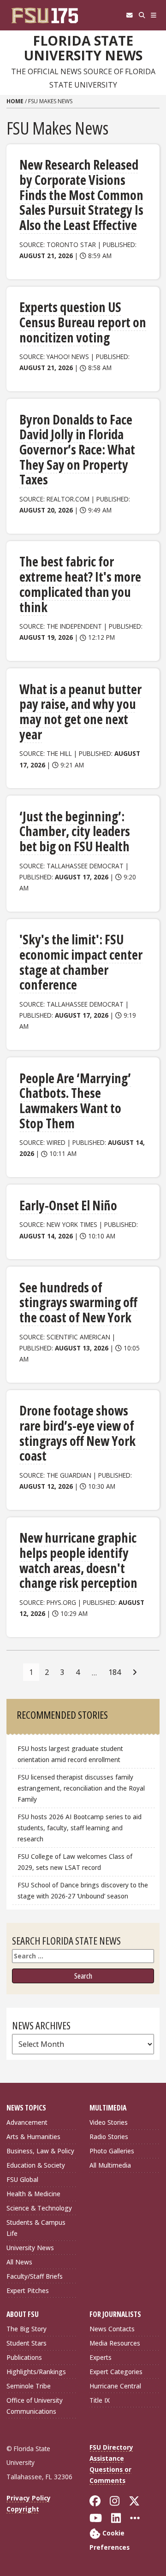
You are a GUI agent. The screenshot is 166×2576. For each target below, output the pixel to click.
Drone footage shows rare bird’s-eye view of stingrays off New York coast (77, 1433)
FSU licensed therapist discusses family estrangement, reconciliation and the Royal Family (81, 1788)
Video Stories (109, 2122)
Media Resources (115, 2343)
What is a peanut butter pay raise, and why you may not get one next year (80, 712)
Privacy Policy (29, 2498)
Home (15, 101)
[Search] (142, 15)
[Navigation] (154, 15)
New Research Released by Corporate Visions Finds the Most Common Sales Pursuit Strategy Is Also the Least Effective (81, 195)
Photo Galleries (112, 2151)
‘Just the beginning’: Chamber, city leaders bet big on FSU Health (75, 831)
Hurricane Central (115, 2386)
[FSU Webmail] (129, 15)
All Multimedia (110, 2165)
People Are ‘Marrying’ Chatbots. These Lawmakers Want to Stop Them (75, 1101)
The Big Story (27, 2329)
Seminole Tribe (29, 2386)
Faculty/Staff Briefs (35, 2276)
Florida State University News (83, 48)
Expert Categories (116, 2372)
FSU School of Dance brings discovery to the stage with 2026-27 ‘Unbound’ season (83, 1890)
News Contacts (112, 2329)
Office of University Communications (35, 2406)
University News (30, 2248)
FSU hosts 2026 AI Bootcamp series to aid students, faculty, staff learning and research (80, 1828)
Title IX (100, 2400)
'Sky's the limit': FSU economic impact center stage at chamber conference (81, 962)
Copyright (23, 2509)
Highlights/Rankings (36, 2372)
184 (115, 1672)
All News (19, 2262)
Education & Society (36, 2165)
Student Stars (27, 2343)
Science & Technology (39, 2208)
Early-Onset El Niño (68, 1205)
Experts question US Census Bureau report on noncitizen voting (83, 322)
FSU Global (22, 2179)
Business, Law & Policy (40, 2151)
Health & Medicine (33, 2194)
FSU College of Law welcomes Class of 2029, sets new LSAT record (75, 1862)
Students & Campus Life (36, 2228)
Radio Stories (109, 2137)
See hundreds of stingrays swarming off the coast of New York (78, 1302)
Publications (24, 2357)
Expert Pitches (28, 2290)
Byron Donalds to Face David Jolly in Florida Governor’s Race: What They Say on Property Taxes (77, 450)
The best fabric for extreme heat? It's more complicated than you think (80, 584)
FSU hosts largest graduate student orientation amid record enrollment (70, 1754)
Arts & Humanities (33, 2137)
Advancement (27, 2122)
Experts (101, 2357)
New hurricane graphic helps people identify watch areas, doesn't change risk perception (78, 1560)
